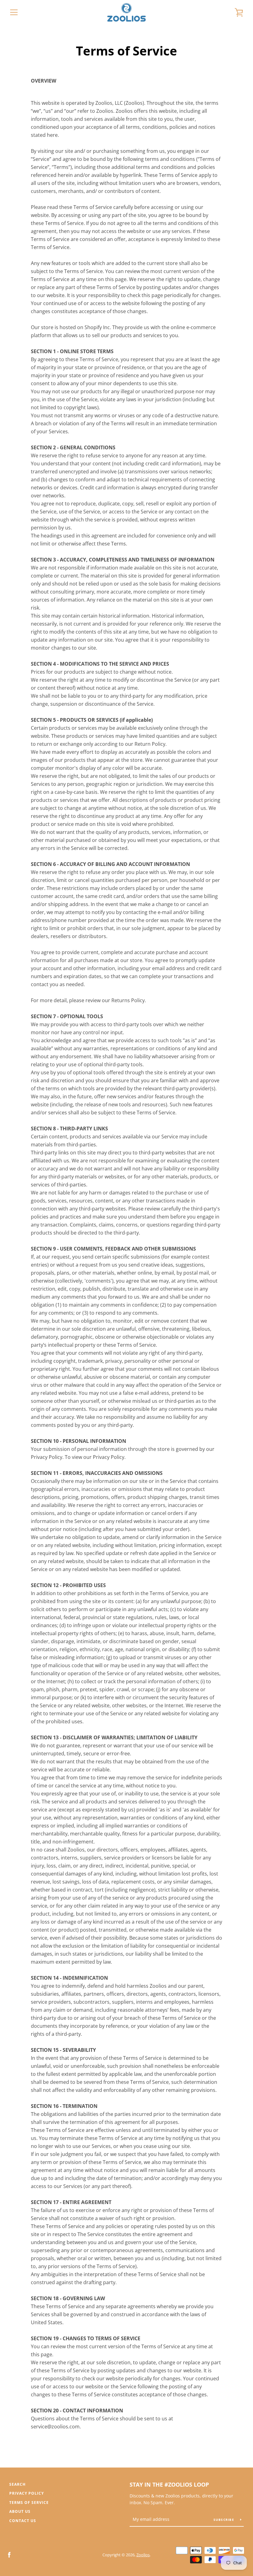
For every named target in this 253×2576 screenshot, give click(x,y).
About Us (20, 2511)
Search (17, 2484)
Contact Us (23, 2521)
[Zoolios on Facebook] (9, 2554)
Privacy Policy (27, 2493)
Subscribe (225, 2520)
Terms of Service (29, 2503)
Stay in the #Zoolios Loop (169, 2484)
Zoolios (143, 2555)
